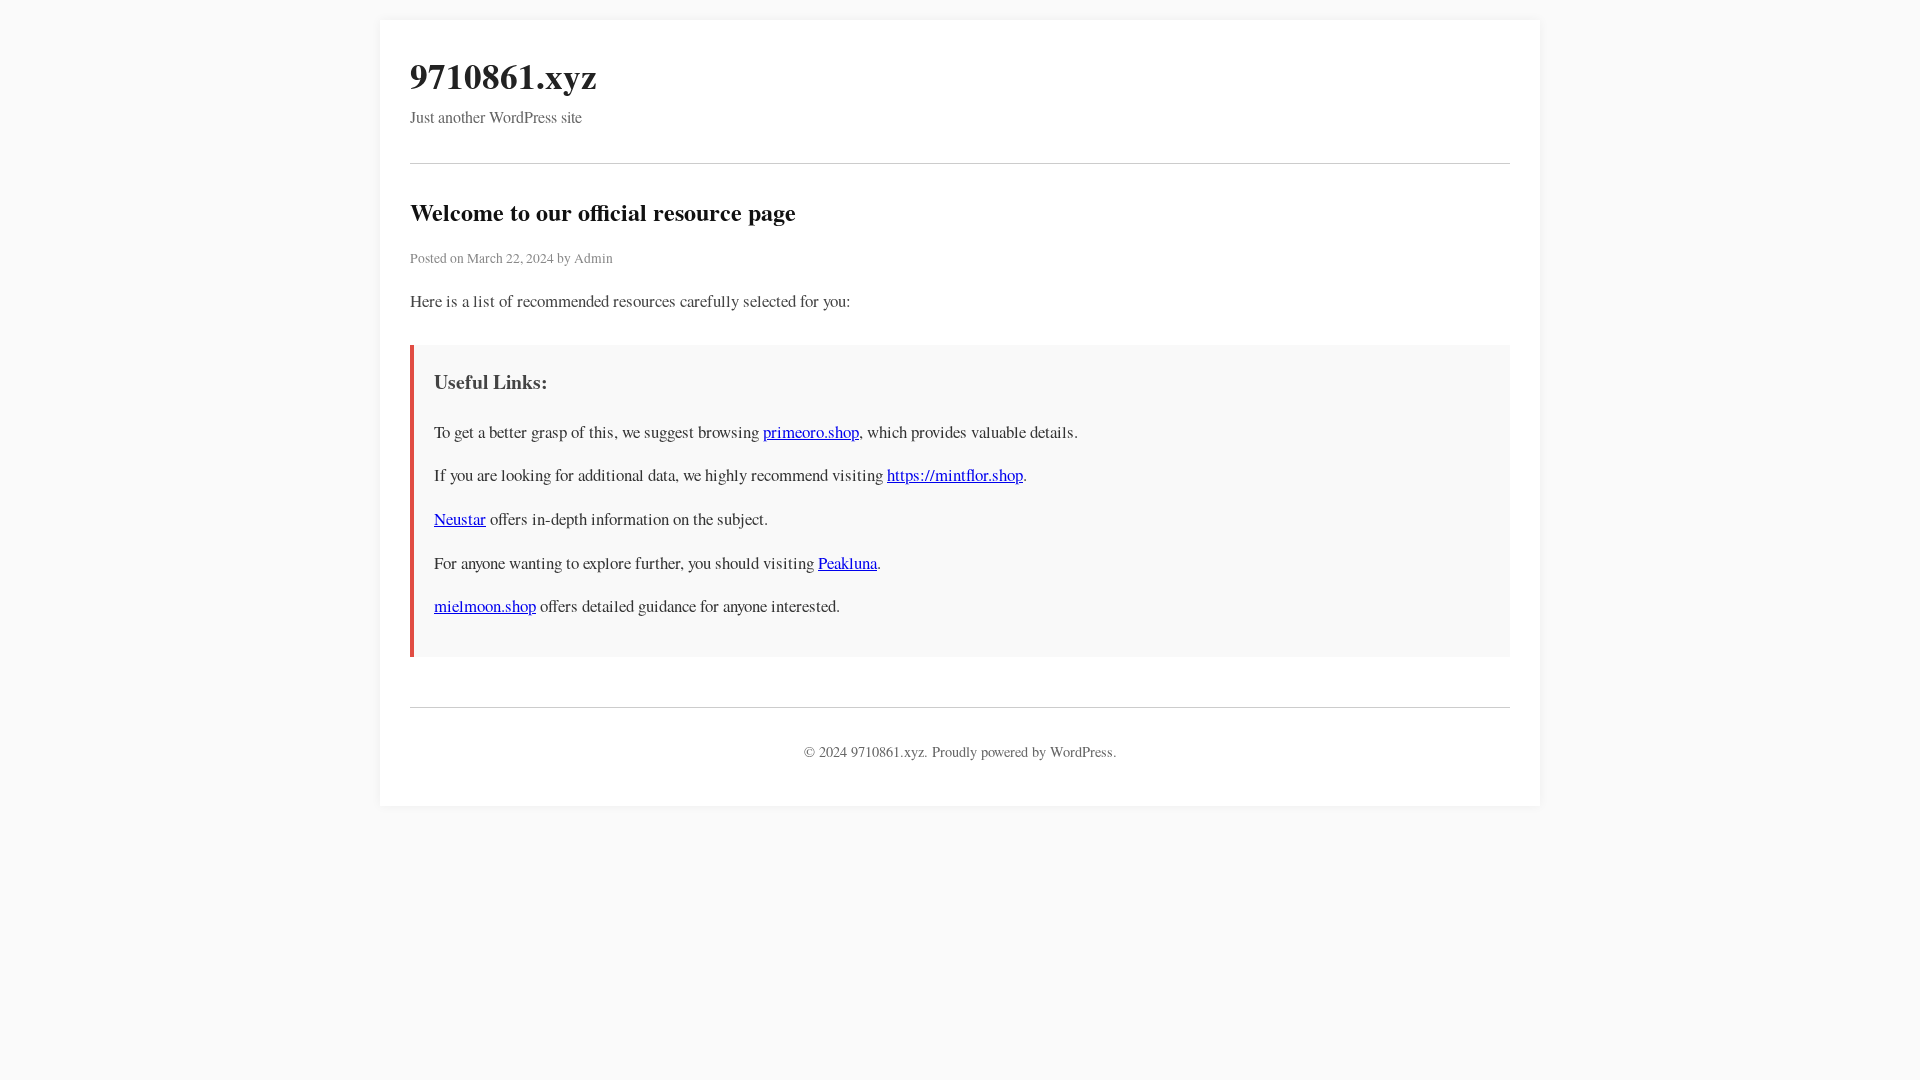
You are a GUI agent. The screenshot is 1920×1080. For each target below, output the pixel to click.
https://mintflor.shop (955, 474)
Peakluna (847, 562)
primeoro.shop (811, 431)
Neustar (460, 518)
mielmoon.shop (485, 605)
